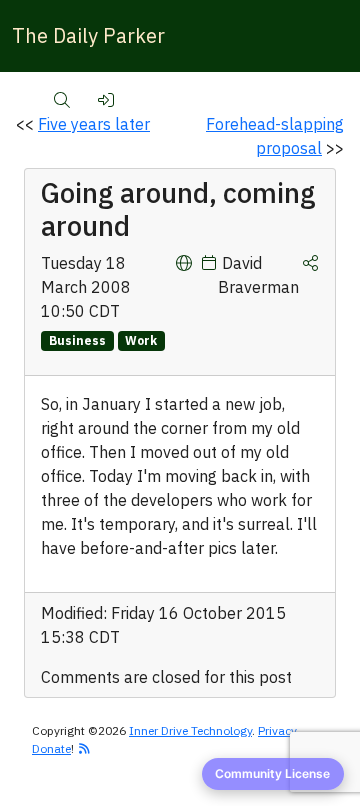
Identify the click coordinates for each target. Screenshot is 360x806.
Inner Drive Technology (190, 730)
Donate (51, 748)
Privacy (277, 730)
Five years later (94, 124)
